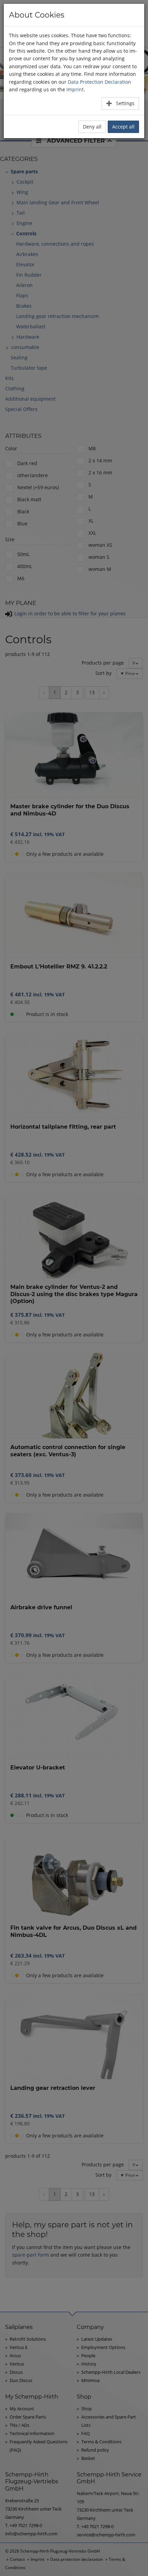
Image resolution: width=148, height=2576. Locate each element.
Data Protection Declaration (99, 82)
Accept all (123, 127)
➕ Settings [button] (120, 103)
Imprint (75, 89)
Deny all (92, 127)
